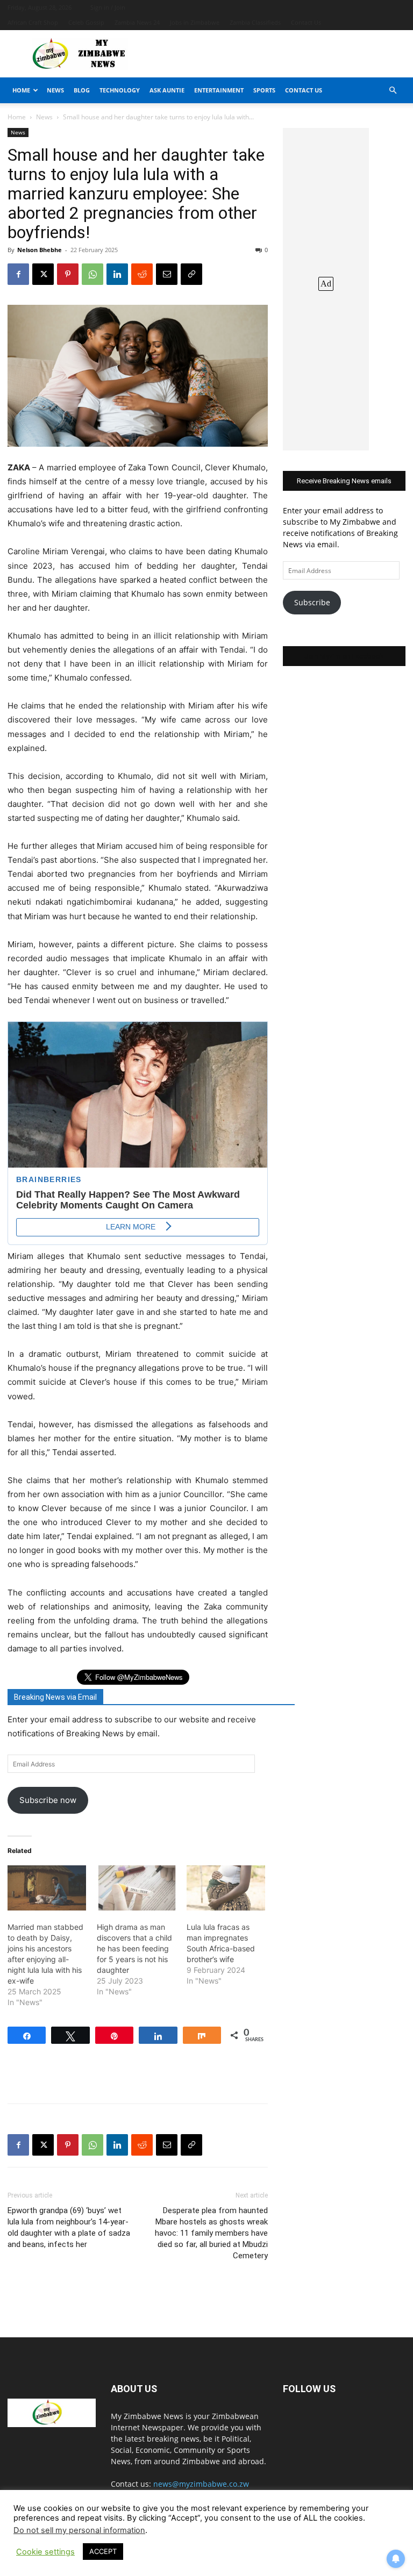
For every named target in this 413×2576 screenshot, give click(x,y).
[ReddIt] (142, 274)
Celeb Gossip (86, 22)
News (55, 90)
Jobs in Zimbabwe (195, 22)
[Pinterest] (68, 274)
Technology (120, 90)
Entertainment (219, 90)
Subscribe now (48, 1800)
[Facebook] (18, 274)
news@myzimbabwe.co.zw (201, 2484)
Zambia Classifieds (255, 22)
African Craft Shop (33, 22)
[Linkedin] (117, 274)
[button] (393, 91)
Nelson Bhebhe (40, 250)
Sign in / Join (108, 7)
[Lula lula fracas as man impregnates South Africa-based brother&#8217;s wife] (226, 1888)
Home (21, 90)
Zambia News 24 (137, 22)
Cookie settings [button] (45, 2552)
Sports (264, 90)
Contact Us (306, 22)
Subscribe (312, 602)
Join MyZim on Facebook (344, 656)
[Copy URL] (191, 274)
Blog (82, 90)
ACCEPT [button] (103, 2551)
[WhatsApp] (92, 274)
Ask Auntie (167, 90)
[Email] (167, 274)
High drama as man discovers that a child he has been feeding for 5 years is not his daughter (134, 1948)
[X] (43, 274)
